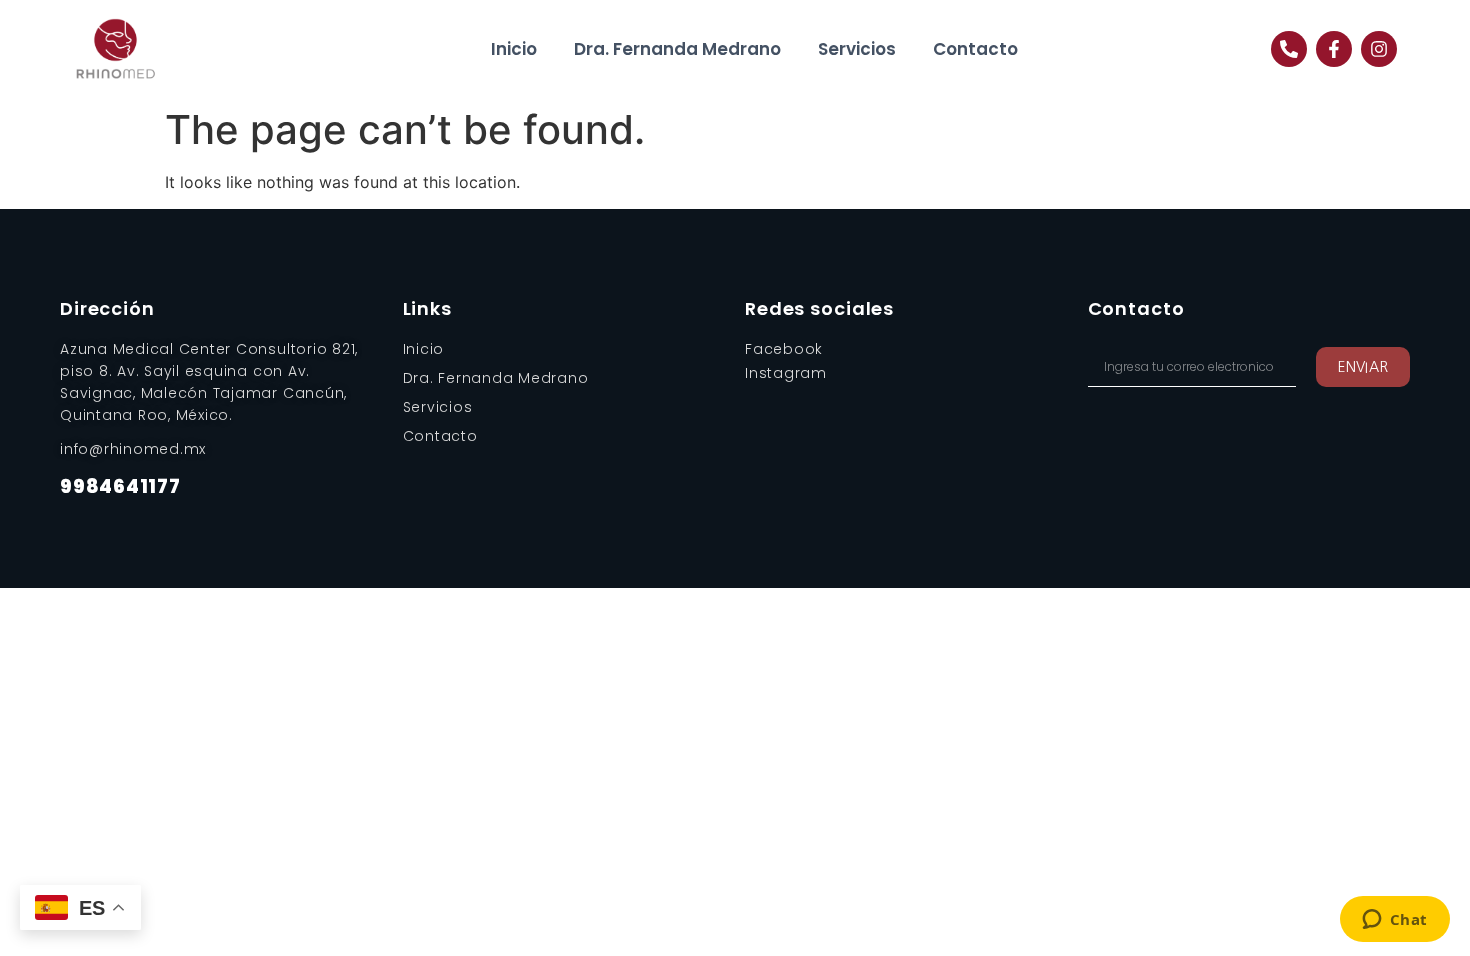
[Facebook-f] (1334, 49)
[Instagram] (1379, 49)
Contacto (975, 49)
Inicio (514, 49)
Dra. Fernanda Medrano (677, 49)
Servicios (857, 49)
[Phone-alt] (1289, 49)
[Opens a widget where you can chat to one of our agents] (1394, 921)
